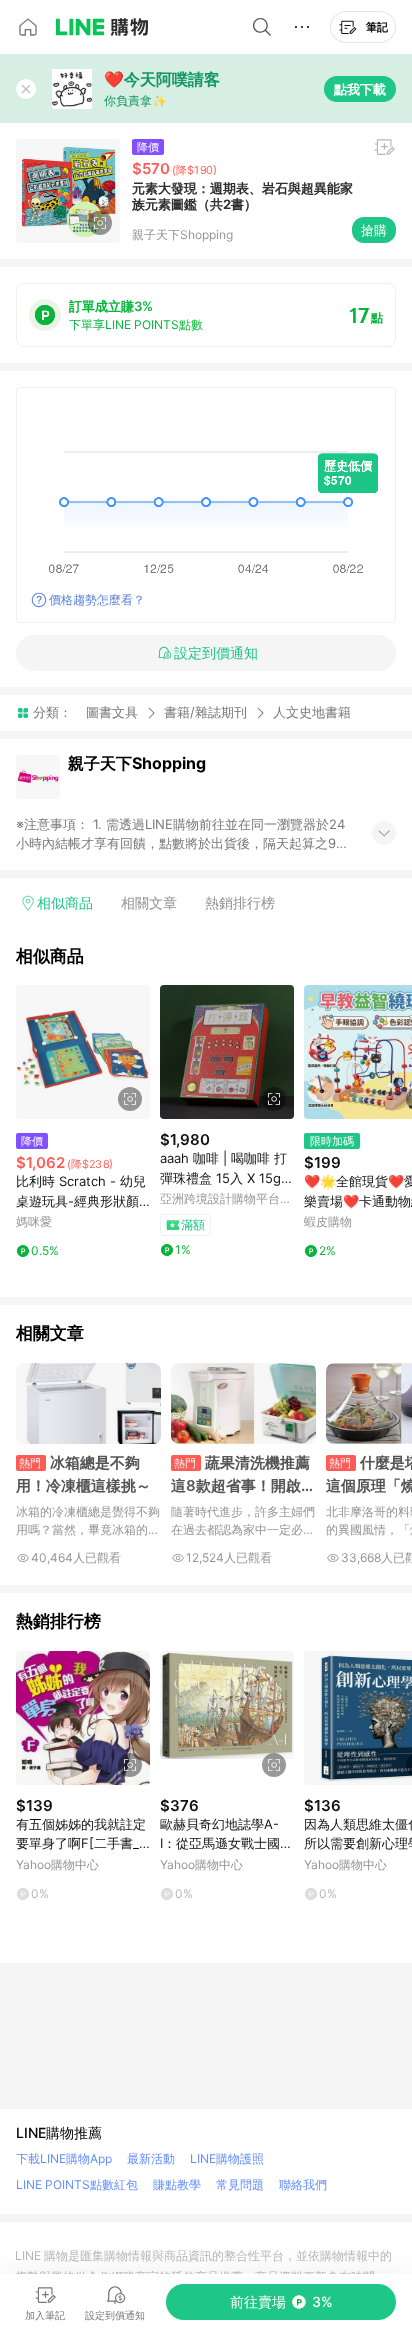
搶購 (374, 230)
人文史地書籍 (312, 712)
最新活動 (151, 2158)
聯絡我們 (303, 2184)
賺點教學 (177, 2184)
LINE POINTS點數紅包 (77, 2184)
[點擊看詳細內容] (83, 1052)
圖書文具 (112, 712)
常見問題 (240, 2184)
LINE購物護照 (227, 2158)
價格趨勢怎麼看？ (97, 599)
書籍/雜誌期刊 (205, 712)
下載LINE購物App (64, 2158)
